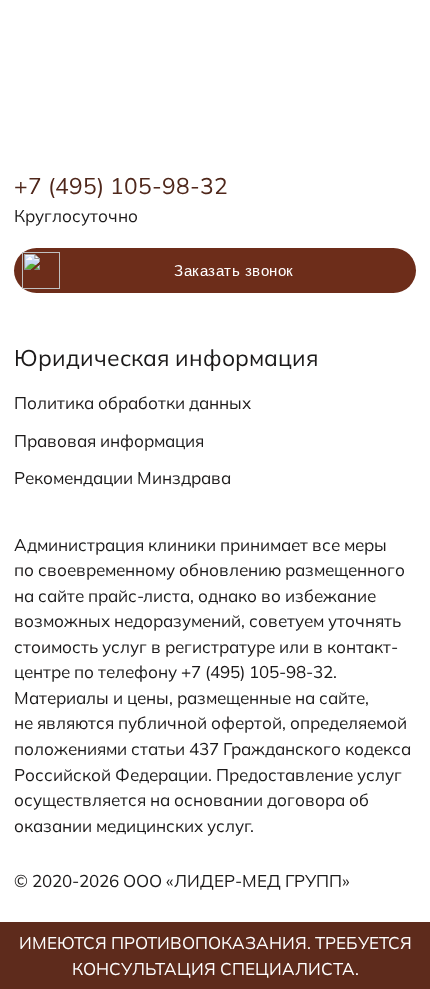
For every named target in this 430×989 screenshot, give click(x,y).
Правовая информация (109, 440)
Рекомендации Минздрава (122, 477)
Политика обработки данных (132, 402)
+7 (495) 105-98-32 (121, 185)
